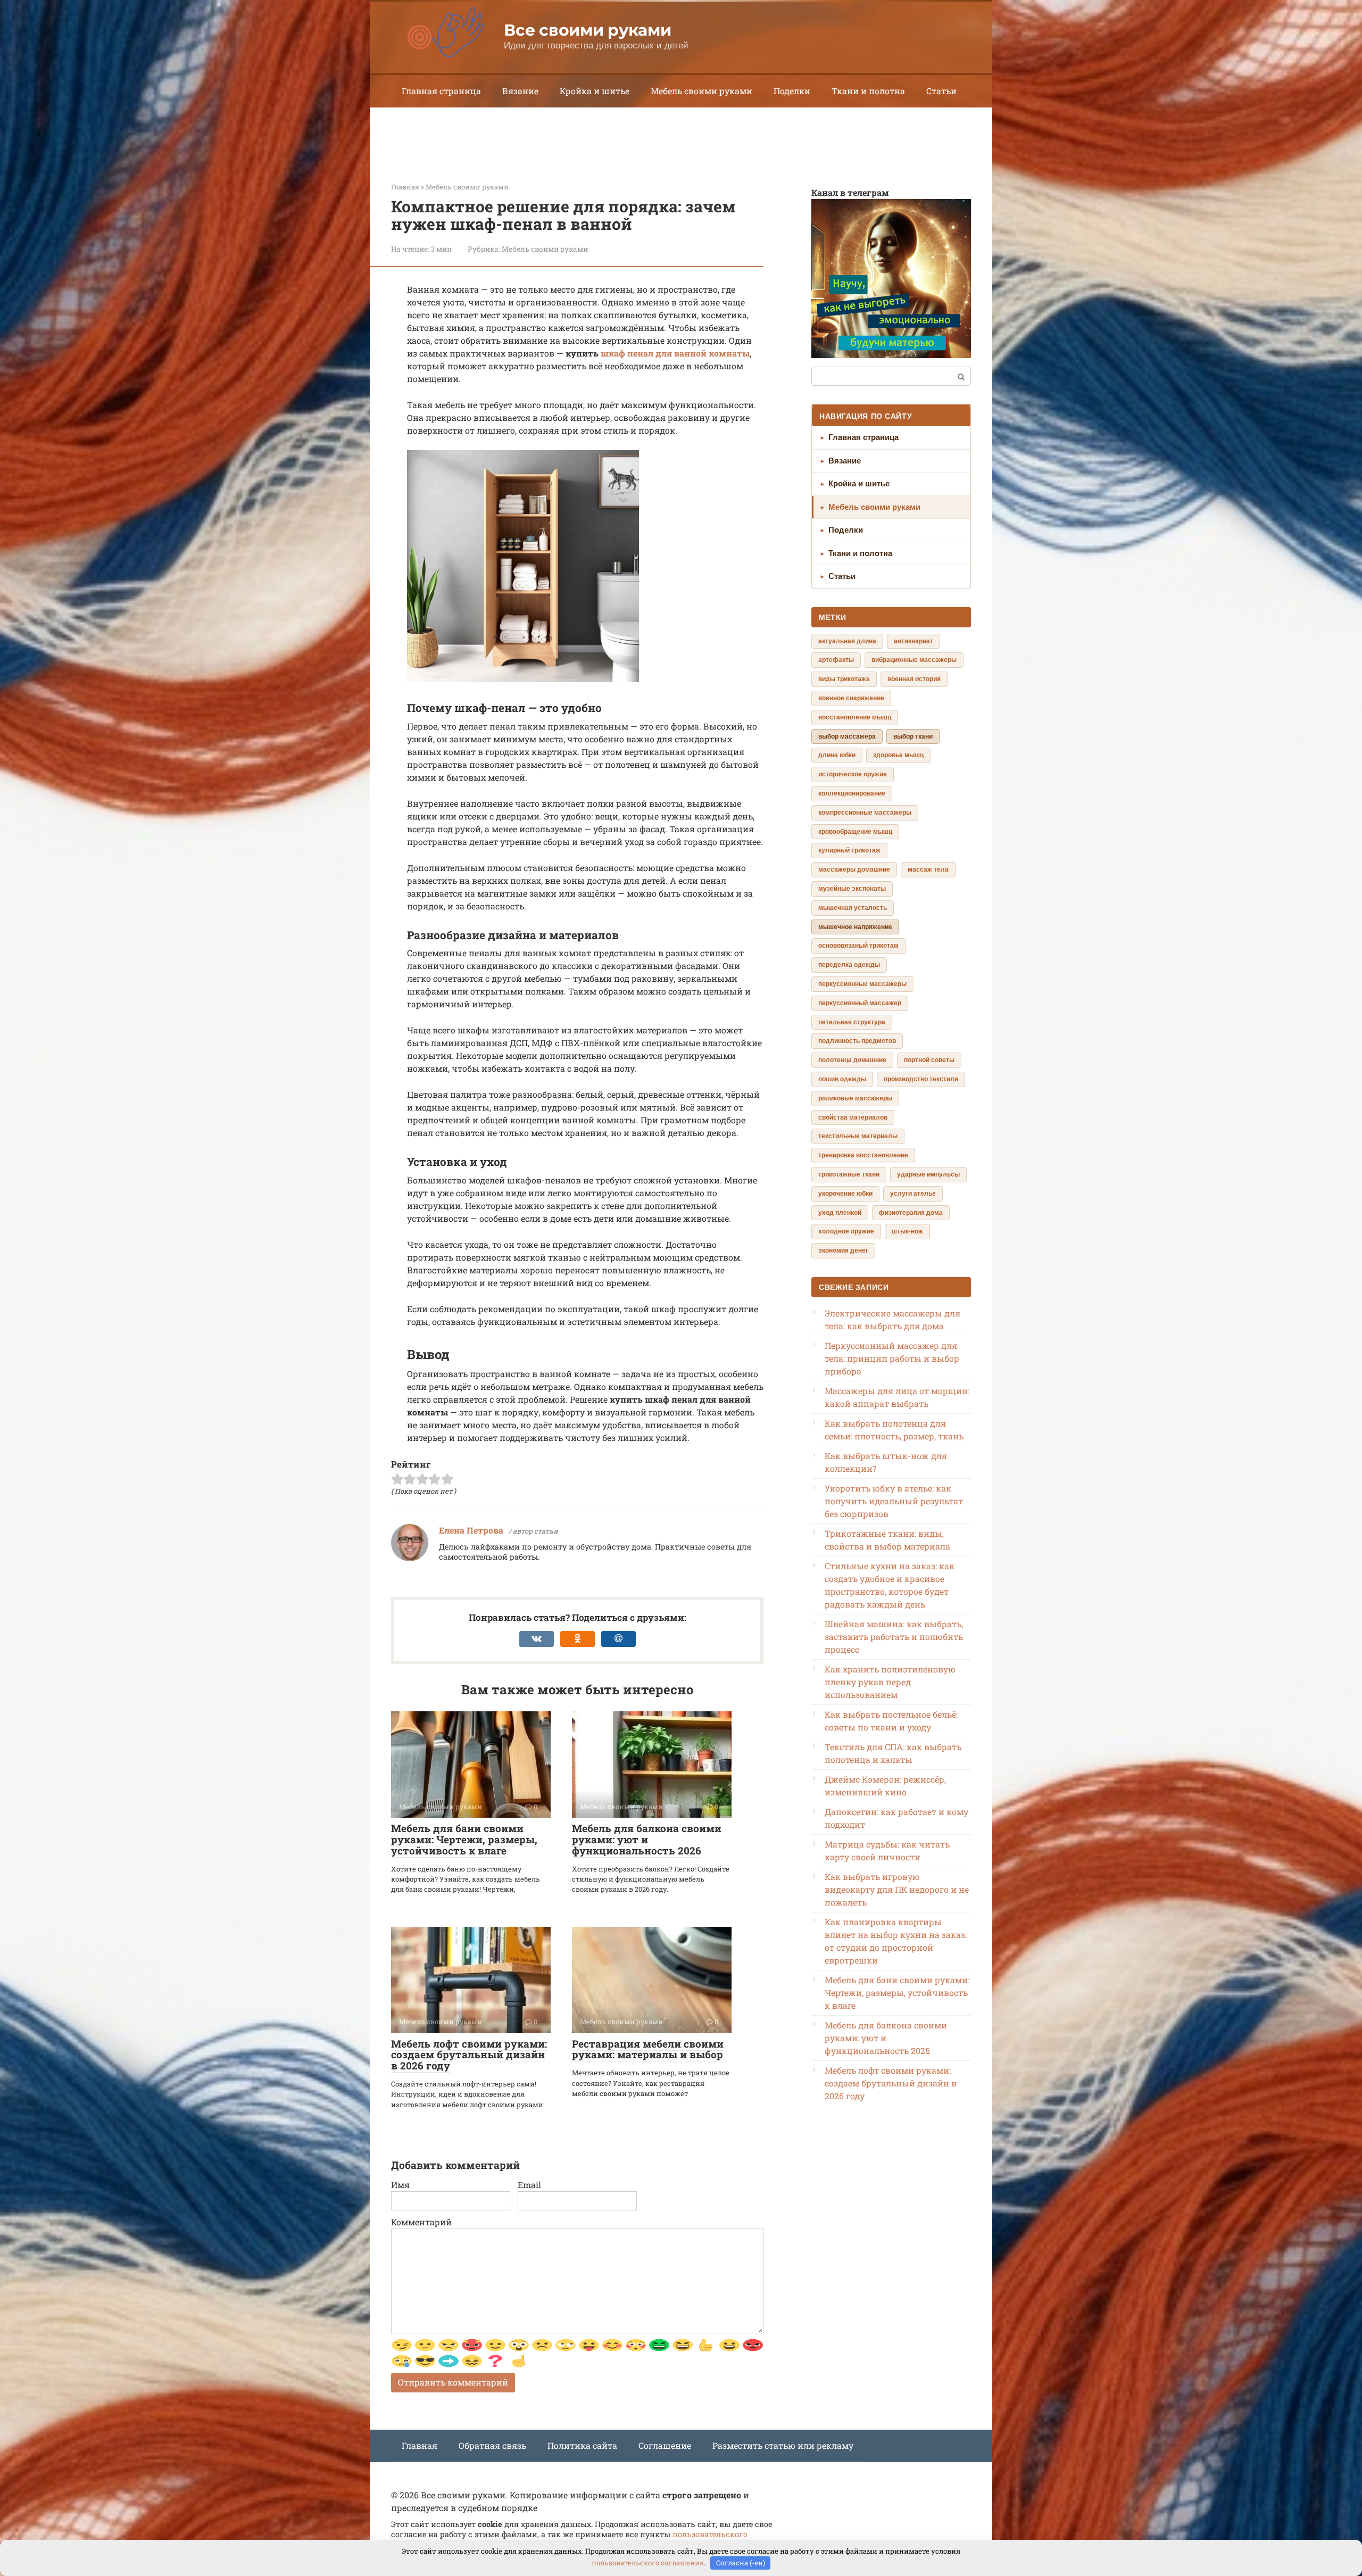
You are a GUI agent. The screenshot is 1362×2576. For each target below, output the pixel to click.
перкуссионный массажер (860, 1003)
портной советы (929, 1060)
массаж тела (928, 869)
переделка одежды (849, 965)
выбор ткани (913, 736)
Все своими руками (587, 30)
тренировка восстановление (863, 1155)
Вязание (520, 91)
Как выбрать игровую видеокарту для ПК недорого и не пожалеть (897, 1889)
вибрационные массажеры (914, 660)
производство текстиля (921, 1079)
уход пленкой (840, 1213)
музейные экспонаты (852, 889)
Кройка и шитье (595, 91)
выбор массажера (847, 736)
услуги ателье (913, 1194)
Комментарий (421, 2222)
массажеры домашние (854, 869)
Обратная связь (492, 2445)
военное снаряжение (851, 698)
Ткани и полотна (868, 91)
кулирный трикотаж (849, 850)
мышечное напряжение (855, 927)
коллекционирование (852, 793)
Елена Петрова (471, 1530)
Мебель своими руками (701, 91)
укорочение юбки (845, 1194)
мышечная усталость (853, 908)
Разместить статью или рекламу (783, 2445)
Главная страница (441, 91)
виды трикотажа (844, 679)
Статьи (941, 91)
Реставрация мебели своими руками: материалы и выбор (648, 2049)
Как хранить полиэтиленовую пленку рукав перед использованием (890, 1682)
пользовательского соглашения (648, 2563)
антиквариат (913, 641)
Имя (400, 2185)
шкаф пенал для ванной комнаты (675, 353)
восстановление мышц (855, 717)
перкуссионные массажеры (862, 984)
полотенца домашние (852, 1060)
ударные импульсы (928, 1174)
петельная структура (852, 1022)
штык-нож (907, 1231)
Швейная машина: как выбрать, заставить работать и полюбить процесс (894, 1637)
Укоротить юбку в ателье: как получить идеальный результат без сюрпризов (894, 1501)
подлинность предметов (857, 1041)
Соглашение (665, 2445)
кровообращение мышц (855, 832)
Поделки (792, 91)
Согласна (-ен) (741, 2563)
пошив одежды (842, 1079)
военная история (914, 679)
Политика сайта (582, 2445)
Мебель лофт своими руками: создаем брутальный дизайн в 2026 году (469, 2055)
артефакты (836, 660)
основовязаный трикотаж (858, 946)
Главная (420, 2445)
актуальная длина (847, 641)
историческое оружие (853, 774)
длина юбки (837, 755)
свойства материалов (853, 1117)
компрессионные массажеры (865, 813)
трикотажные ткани (849, 1174)
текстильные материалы (858, 1136)
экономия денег (843, 1250)
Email (529, 2185)
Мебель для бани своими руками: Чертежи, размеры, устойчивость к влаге (464, 1839)
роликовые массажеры (855, 1098)
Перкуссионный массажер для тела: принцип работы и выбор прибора (892, 1358)
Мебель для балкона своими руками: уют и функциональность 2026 (647, 1839)
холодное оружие (846, 1231)
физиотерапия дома (911, 1213)
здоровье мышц (898, 755)
